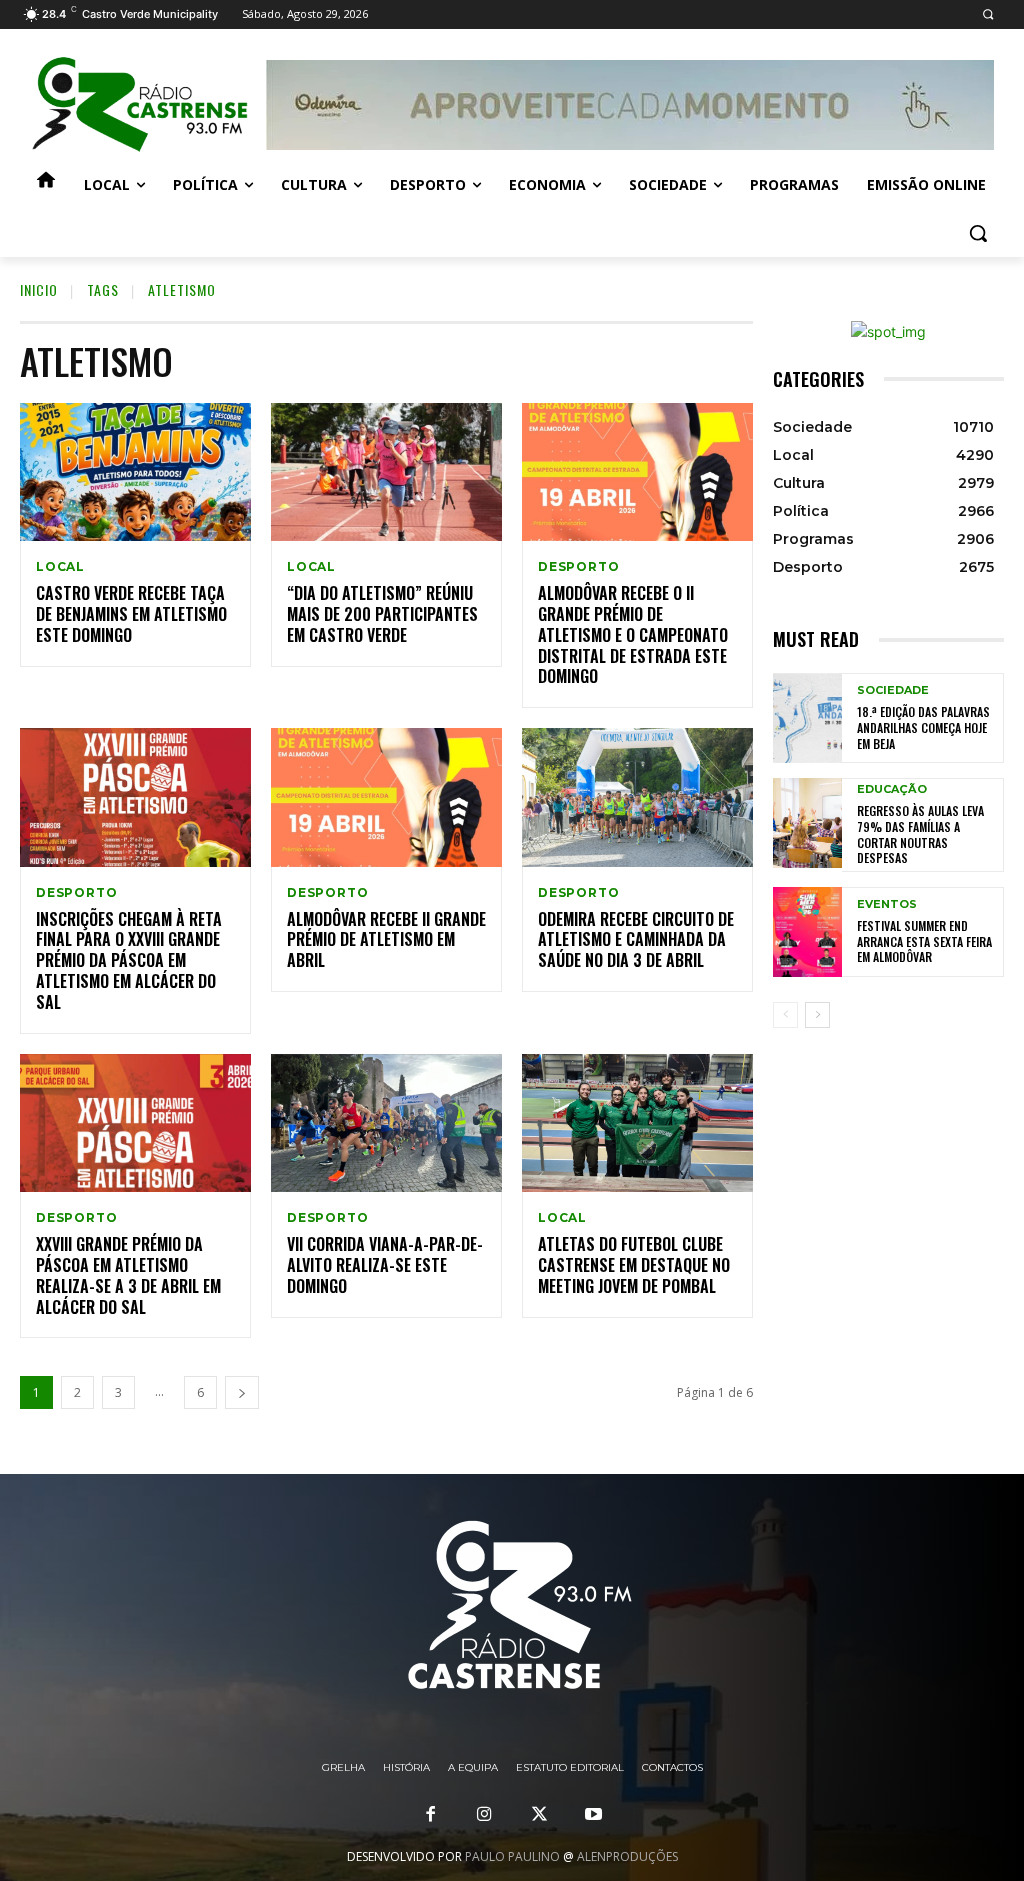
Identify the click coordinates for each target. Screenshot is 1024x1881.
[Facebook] (431, 1815)
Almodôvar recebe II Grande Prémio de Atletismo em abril (386, 940)
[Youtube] (593, 1815)
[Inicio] (46, 185)
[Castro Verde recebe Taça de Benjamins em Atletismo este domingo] (135, 472)
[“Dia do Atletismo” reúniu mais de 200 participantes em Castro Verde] (386, 472)
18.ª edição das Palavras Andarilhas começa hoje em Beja (923, 727)
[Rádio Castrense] (139, 105)
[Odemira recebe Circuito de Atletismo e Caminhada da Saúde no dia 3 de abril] (637, 797)
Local (60, 567)
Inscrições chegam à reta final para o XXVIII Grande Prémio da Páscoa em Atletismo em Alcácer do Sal (129, 960)
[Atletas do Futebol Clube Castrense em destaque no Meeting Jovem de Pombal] (637, 1123)
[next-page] (242, 1392)
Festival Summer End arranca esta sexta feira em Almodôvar (924, 941)
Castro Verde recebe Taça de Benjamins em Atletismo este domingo (131, 614)
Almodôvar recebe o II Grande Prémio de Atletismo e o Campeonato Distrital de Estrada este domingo (633, 634)
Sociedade (893, 690)
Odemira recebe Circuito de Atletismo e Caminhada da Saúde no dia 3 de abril (636, 940)
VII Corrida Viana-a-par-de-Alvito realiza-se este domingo (385, 1265)
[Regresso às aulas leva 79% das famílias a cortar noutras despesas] (807, 823)
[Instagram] (485, 1815)
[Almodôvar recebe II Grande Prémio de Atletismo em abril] (386, 797)
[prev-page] (785, 1015)
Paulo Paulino (512, 1856)
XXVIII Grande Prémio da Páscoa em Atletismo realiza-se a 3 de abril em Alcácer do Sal (128, 1275)
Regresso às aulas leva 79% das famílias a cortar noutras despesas (920, 834)
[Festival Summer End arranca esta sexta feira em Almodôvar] (807, 932)
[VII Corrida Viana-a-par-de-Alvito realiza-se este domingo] (386, 1123)
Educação (892, 789)
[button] (987, 14)
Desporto (578, 567)
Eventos (887, 904)
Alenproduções (627, 1856)
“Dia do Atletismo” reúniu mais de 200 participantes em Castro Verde (382, 614)
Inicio (39, 289)
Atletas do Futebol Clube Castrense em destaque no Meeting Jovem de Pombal (634, 1265)
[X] (539, 1815)
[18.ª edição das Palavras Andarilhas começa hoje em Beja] (807, 718)
